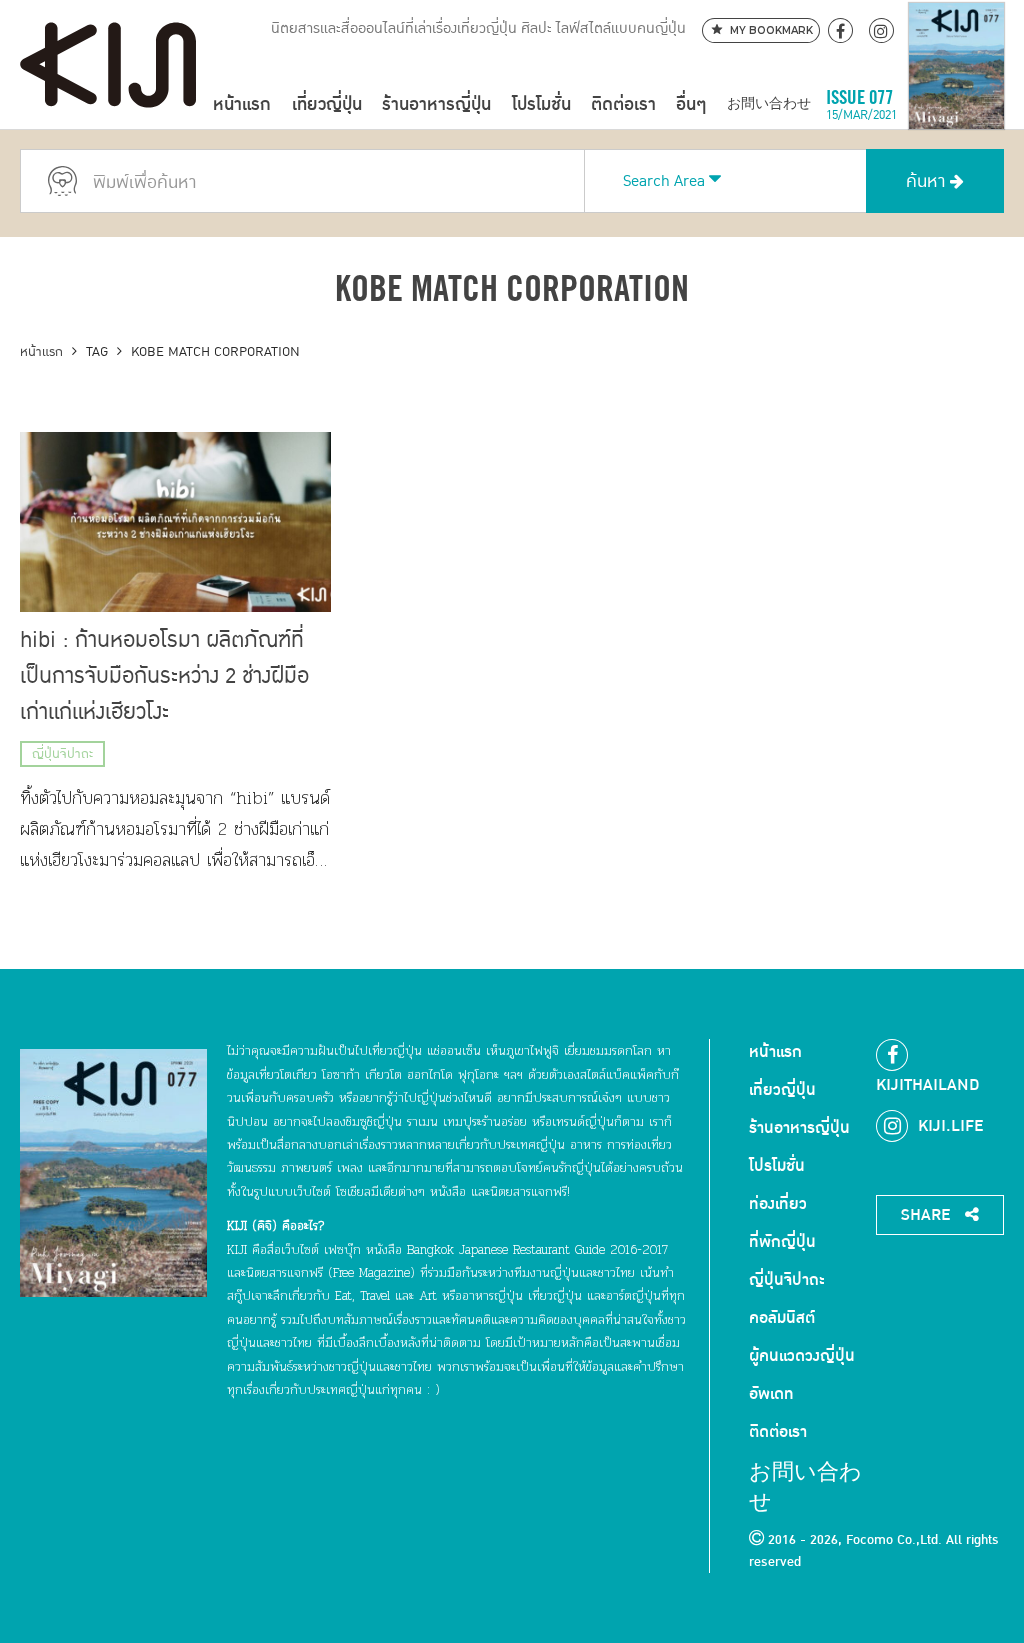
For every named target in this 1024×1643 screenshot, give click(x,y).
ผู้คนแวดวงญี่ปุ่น (802, 1356)
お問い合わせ (769, 104)
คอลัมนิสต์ (782, 1318)
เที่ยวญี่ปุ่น (327, 104)
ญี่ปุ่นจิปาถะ (62, 754)
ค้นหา (928, 181)
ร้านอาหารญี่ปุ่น (436, 104)
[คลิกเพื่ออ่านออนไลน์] (956, 104)
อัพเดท (771, 1394)
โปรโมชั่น (541, 104)
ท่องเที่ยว (778, 1204)
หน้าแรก (242, 104)
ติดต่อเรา (623, 104)
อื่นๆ (691, 104)
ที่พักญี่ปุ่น (782, 1242)
